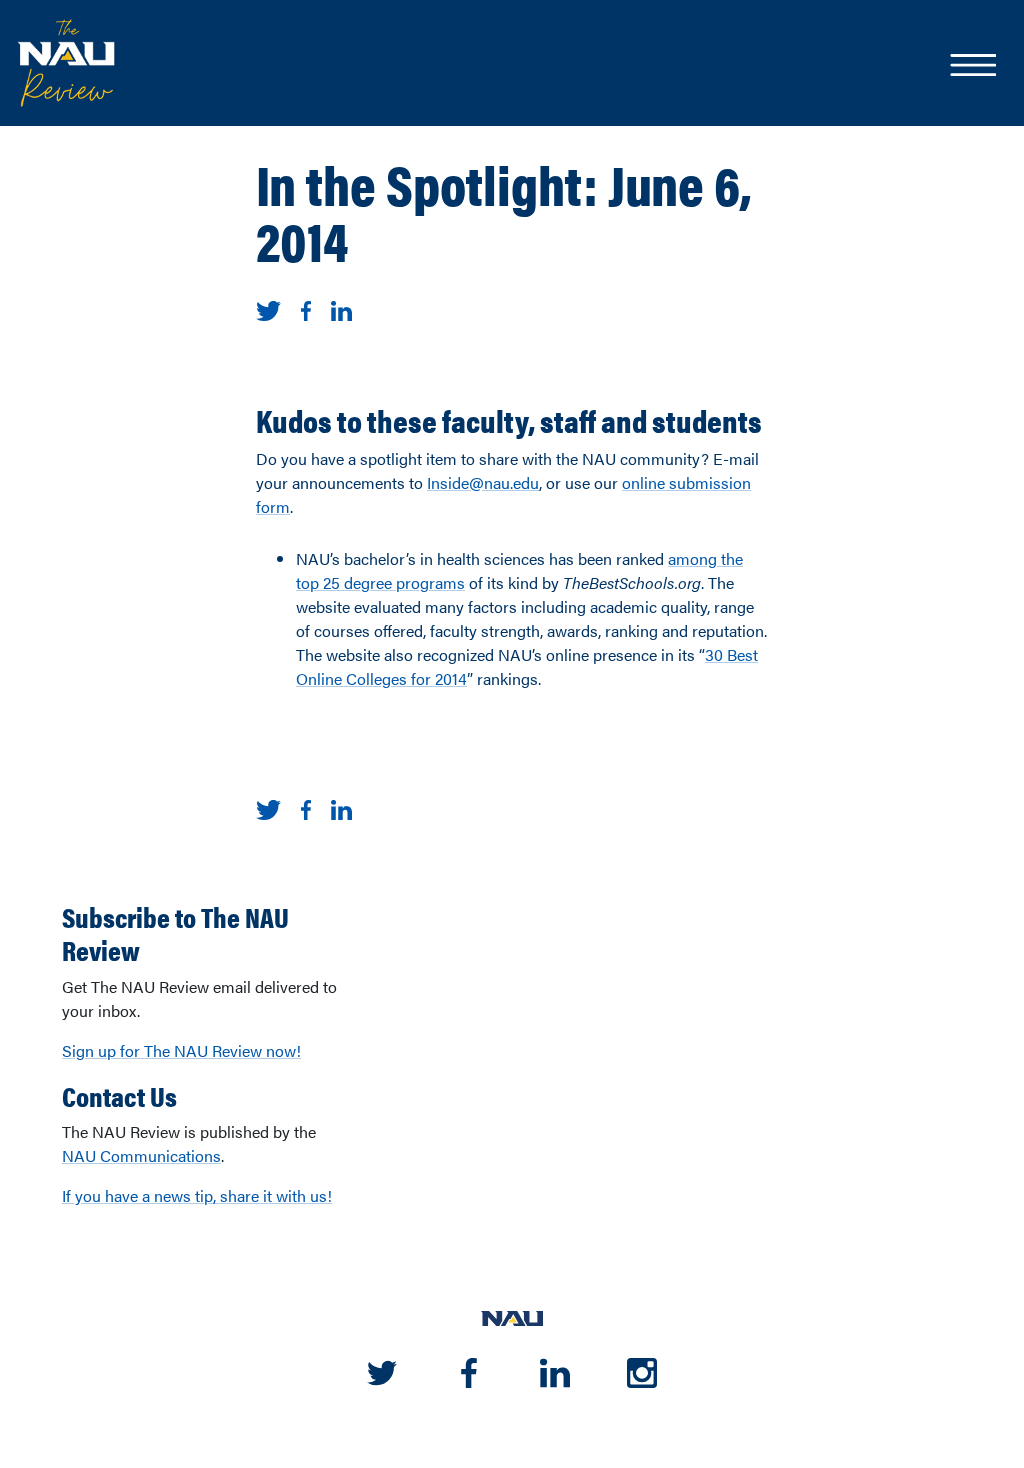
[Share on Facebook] (306, 308)
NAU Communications (141, 1155)
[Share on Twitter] (268, 308)
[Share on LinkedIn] (341, 308)
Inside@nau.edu (483, 482)
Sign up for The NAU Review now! (181, 1050)
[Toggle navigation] (972, 67)
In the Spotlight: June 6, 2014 (504, 211)
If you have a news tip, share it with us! (197, 1195)
